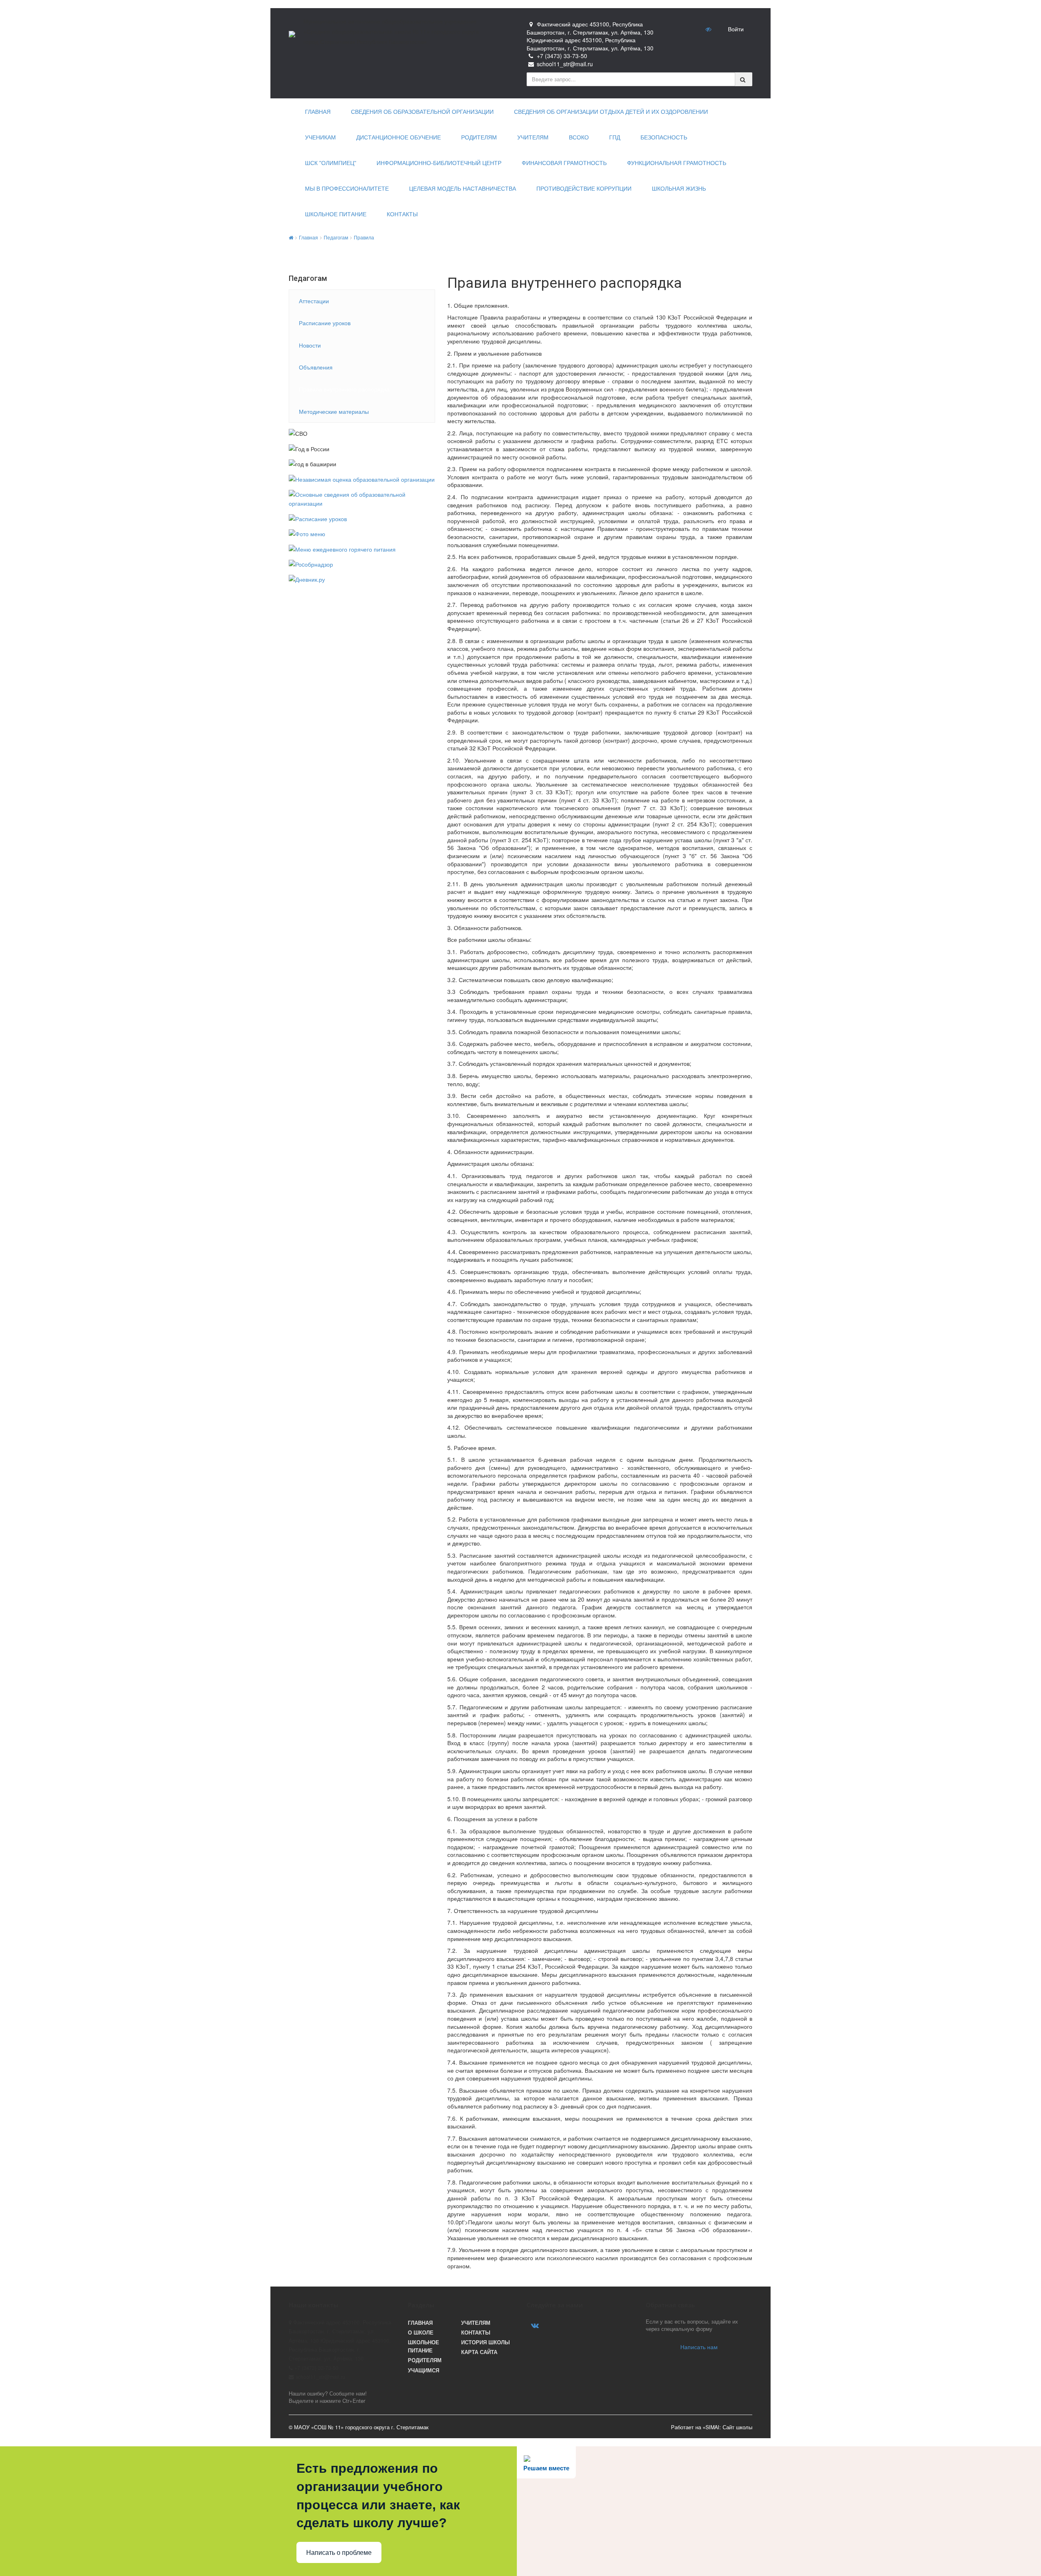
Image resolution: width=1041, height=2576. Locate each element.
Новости (310, 345)
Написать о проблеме (339, 2553)
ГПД (615, 137)
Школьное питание (336, 214)
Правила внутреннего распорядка (344, 389)
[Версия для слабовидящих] (709, 29)
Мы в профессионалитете (347, 189)
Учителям (533, 137)
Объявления (316, 367)
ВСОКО (579, 137)
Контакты (402, 214)
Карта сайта (479, 2352)
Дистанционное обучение (399, 137)
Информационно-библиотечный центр (439, 163)
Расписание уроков (325, 323)
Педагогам (336, 237)
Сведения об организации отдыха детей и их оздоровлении (611, 112)
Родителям (479, 137)
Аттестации (314, 301)
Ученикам (320, 137)
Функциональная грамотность (677, 163)
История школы (486, 2342)
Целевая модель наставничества (463, 189)
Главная (318, 112)
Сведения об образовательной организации (422, 112)
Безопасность (664, 137)
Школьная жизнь (679, 189)
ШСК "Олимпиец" (331, 163)
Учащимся (424, 2370)
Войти (736, 29)
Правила (364, 237)
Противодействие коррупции (584, 189)
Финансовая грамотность (564, 163)
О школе (421, 2333)
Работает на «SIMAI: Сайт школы (712, 2427)
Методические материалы (334, 411)
